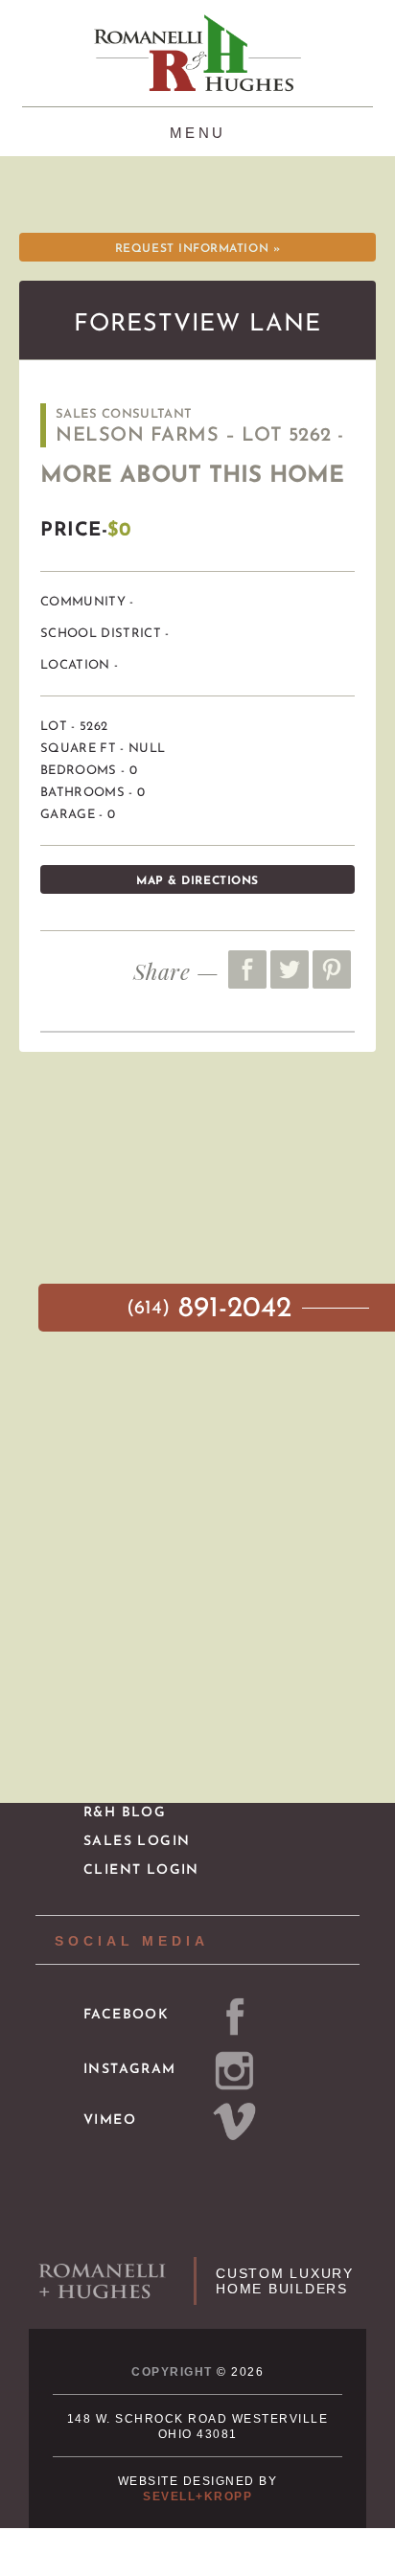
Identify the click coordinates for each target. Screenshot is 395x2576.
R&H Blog (125, 1813)
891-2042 (213, 1309)
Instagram (130, 2070)
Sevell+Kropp (197, 2496)
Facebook (126, 2015)
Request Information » (197, 249)
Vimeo (110, 2120)
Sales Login (137, 1842)
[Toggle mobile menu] (198, 130)
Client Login (141, 1870)
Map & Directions (197, 881)
